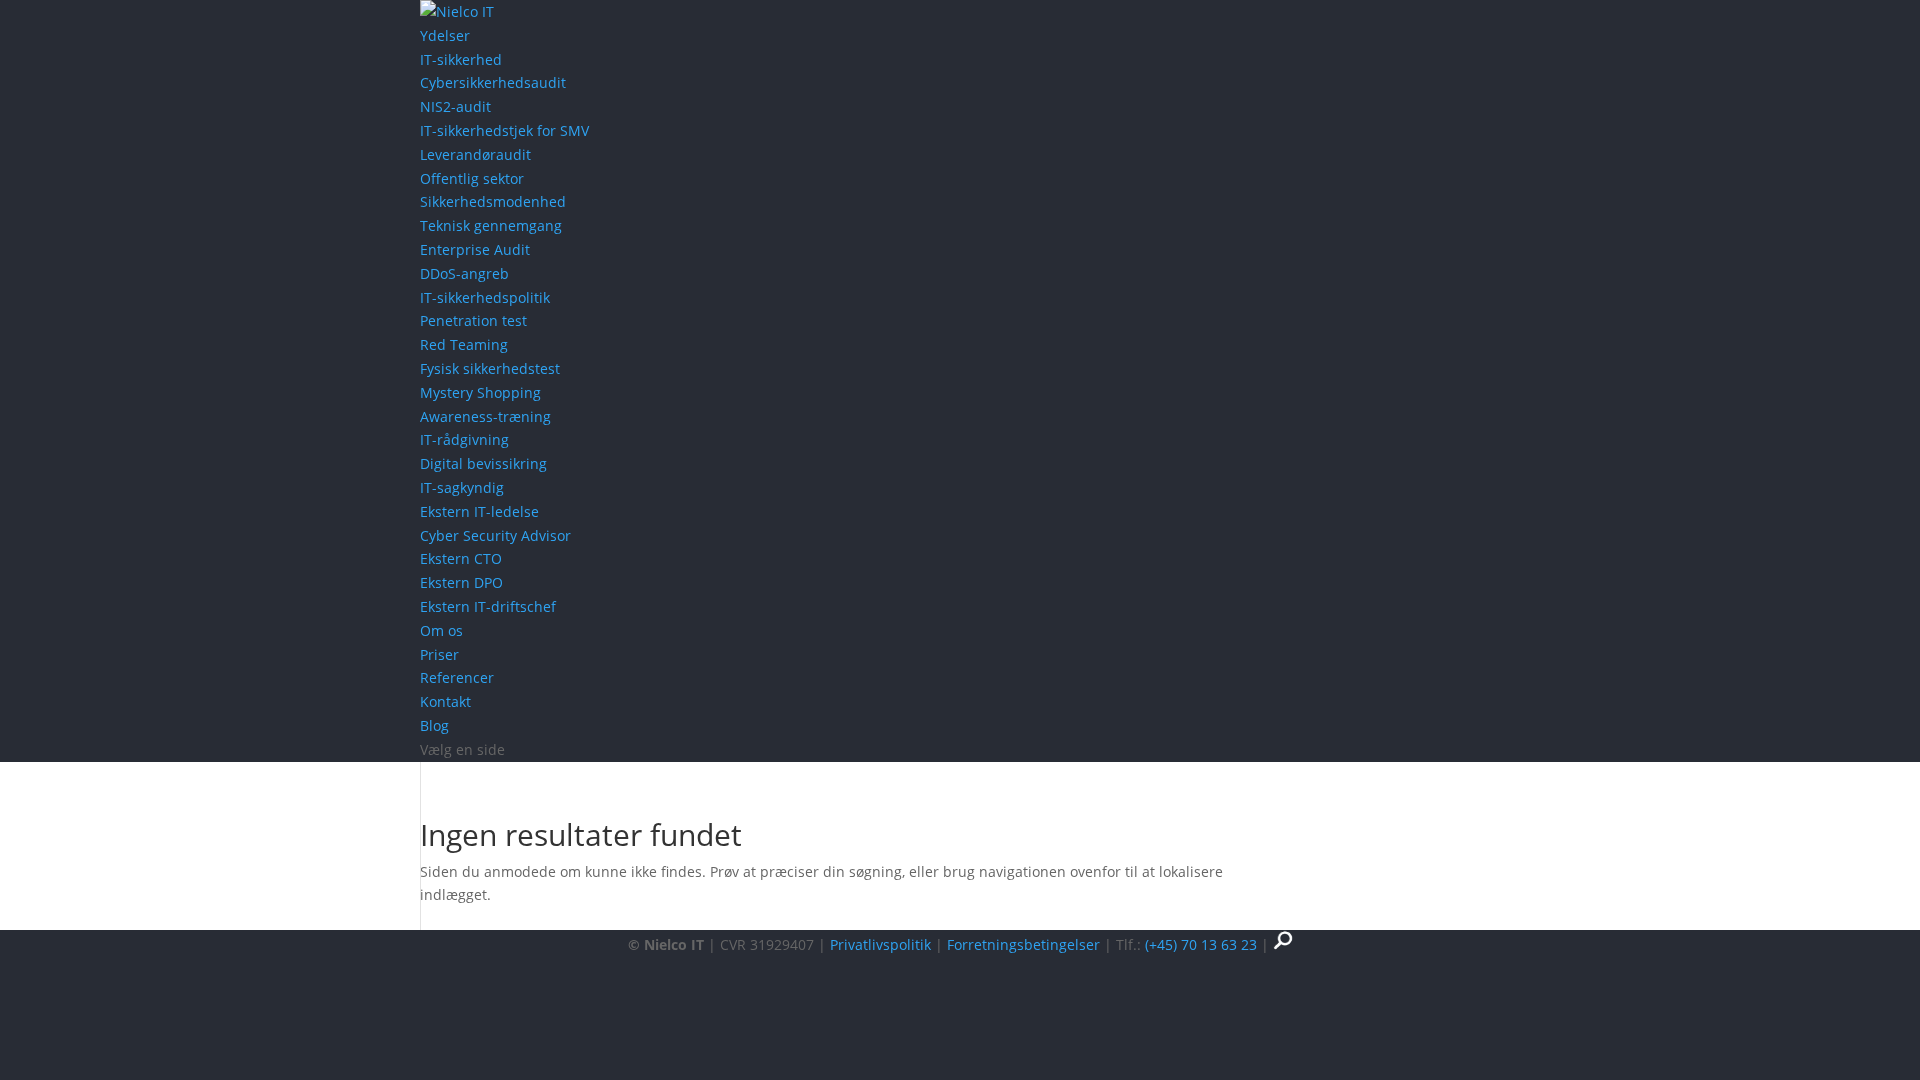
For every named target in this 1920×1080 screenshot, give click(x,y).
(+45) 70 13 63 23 (1201, 944)
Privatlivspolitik (880, 944)
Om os (441, 630)
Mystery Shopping (480, 392)
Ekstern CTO (461, 558)
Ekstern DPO (461, 582)
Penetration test (473, 320)
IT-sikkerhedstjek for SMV (504, 130)
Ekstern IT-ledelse (479, 511)
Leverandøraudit (475, 154)
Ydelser (445, 35)
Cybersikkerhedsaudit (493, 82)
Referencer (457, 677)
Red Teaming (464, 344)
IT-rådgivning (464, 439)
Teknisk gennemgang (491, 225)
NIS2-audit (455, 106)
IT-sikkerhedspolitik (485, 297)
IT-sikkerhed (461, 59)
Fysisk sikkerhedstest (490, 368)
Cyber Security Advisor (495, 535)
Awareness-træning (485, 416)
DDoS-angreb (464, 273)
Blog (434, 725)
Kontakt (445, 701)
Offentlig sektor (472, 178)
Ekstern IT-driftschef (488, 606)
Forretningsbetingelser (1023, 944)
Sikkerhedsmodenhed (493, 201)
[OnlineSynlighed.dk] (1283, 944)
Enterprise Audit (475, 249)
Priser (439, 654)
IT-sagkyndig (462, 487)
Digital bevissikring (483, 463)
